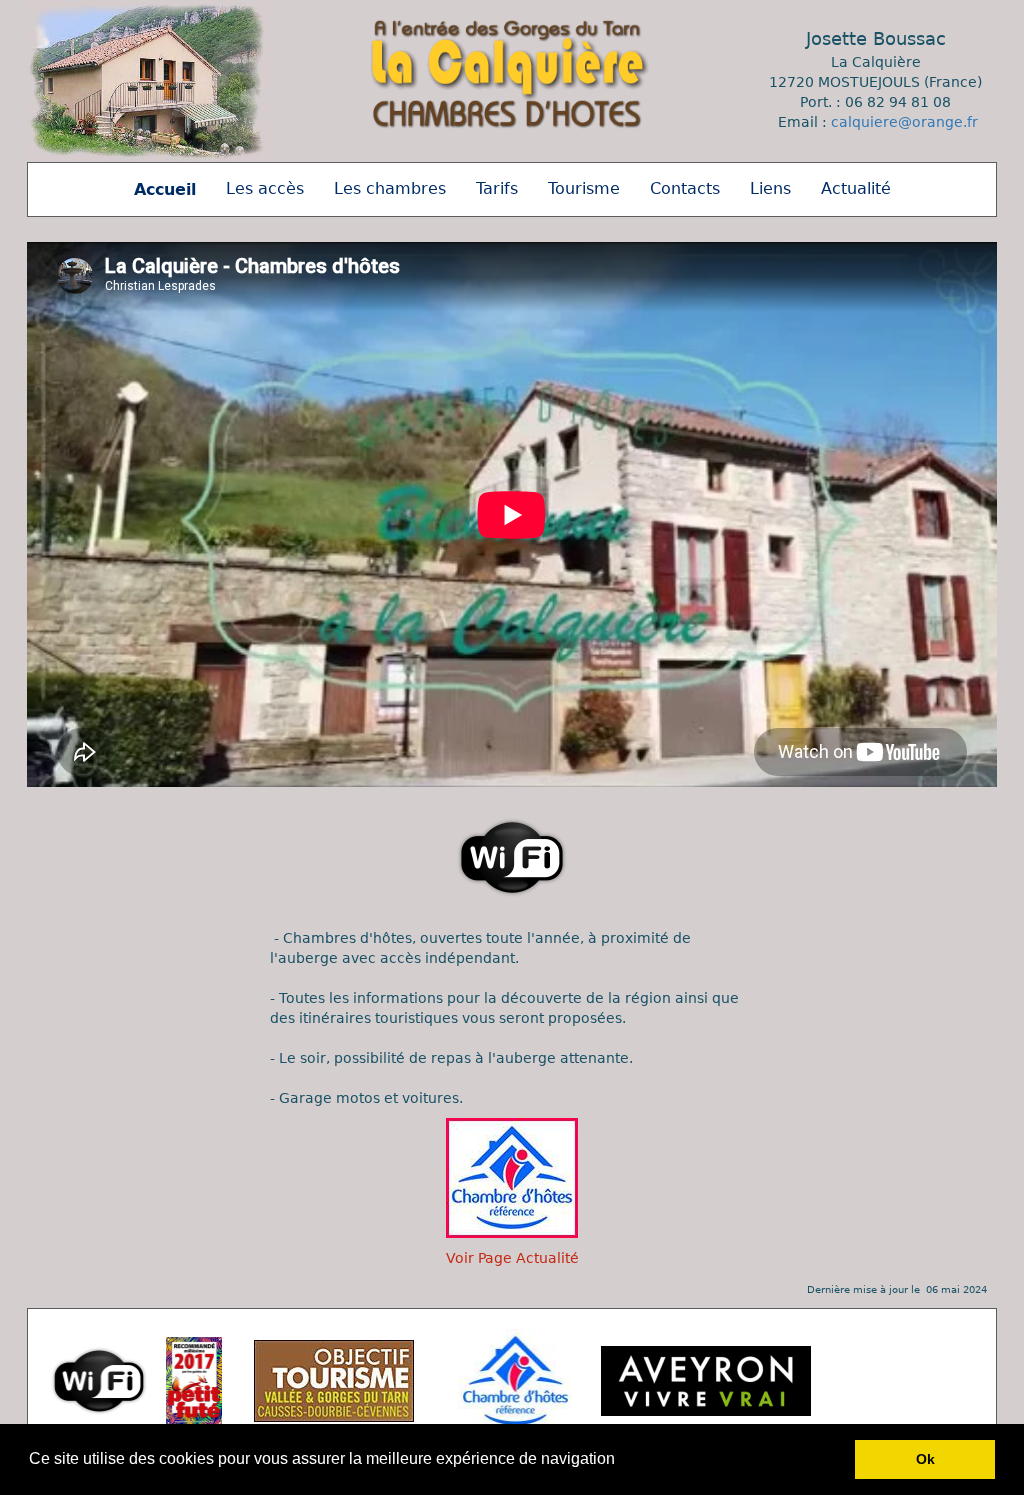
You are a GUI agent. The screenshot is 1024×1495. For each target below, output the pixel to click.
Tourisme (584, 188)
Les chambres (390, 188)
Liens (770, 188)
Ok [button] (925, 1459)
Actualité (856, 188)
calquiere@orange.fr (904, 122)
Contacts (685, 188)
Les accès (265, 188)
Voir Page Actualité (512, 1258)
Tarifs (497, 188)
